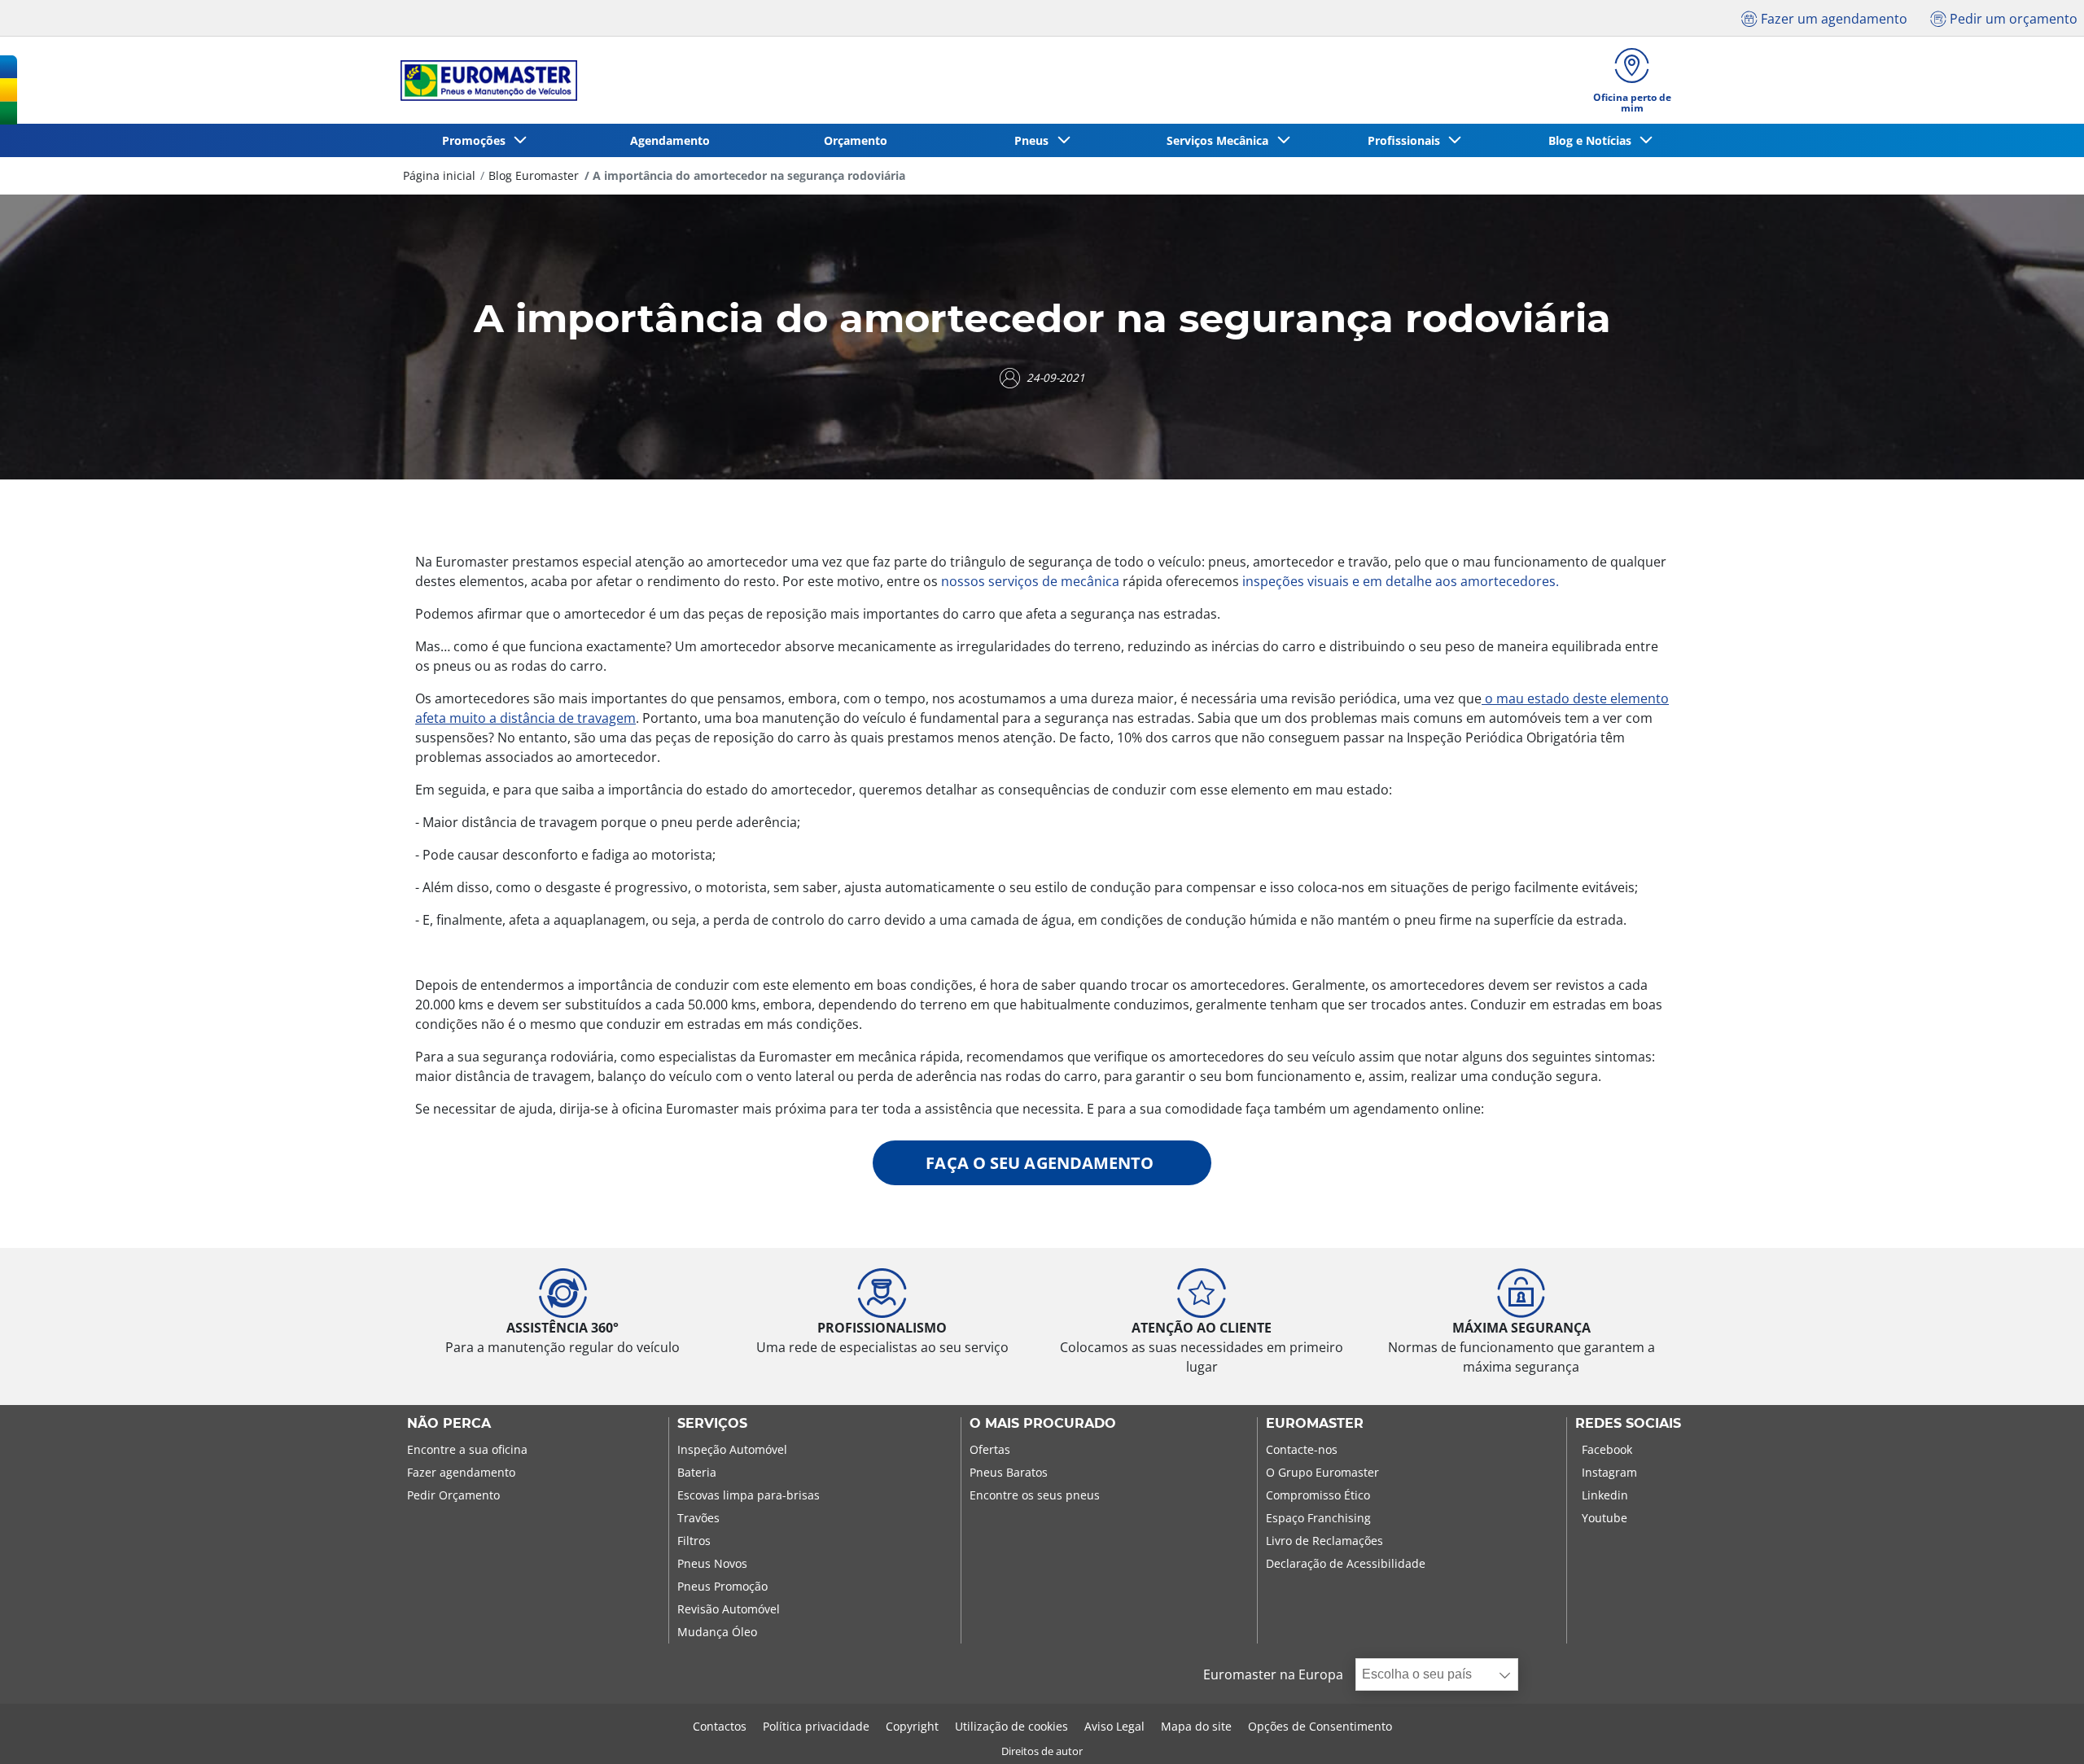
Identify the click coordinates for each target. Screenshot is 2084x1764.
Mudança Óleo (717, 1632)
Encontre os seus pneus (1035, 1495)
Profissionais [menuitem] (1407, 140)
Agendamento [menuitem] (670, 140)
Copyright (912, 1726)
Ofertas (990, 1449)
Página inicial (439, 175)
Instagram (1609, 1472)
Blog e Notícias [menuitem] (1593, 140)
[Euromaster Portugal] (484, 81)
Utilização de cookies (1011, 1726)
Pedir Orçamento (453, 1495)
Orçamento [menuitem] (856, 140)
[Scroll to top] (2041, 1729)
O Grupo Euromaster (1322, 1472)
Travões (698, 1518)
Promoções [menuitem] (477, 140)
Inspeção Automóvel (732, 1449)
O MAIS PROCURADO (1043, 1424)
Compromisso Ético (1318, 1495)
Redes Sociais (1628, 1424)
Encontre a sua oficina (467, 1449)
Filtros (694, 1541)
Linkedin (1605, 1495)
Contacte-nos (1302, 1449)
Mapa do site (1196, 1726)
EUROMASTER (1315, 1424)
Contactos (720, 1726)
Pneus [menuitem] (1035, 140)
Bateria (697, 1472)
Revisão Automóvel (729, 1609)
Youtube (1605, 1518)
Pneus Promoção (722, 1586)
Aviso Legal (1114, 1726)
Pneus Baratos (1009, 1472)
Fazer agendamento (461, 1472)
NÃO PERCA (449, 1424)
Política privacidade (816, 1726)
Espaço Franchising (1318, 1518)
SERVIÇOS (712, 1424)
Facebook (1607, 1449)
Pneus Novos (712, 1563)
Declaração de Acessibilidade (1346, 1563)
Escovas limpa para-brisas (749, 1495)
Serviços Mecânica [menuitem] (1221, 140)
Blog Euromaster (534, 175)
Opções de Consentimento (1320, 1726)
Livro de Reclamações (1324, 1541)
